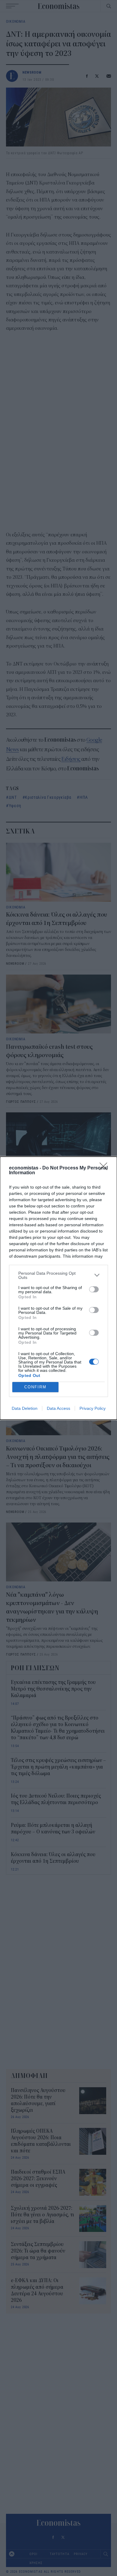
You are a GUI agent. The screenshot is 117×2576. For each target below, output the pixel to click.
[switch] (94, 1289)
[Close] (105, 1168)
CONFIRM (35, 1387)
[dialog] (58, 1288)
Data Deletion (25, 1408)
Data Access (58, 1408)
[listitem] (58, 1275)
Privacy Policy (93, 1408)
